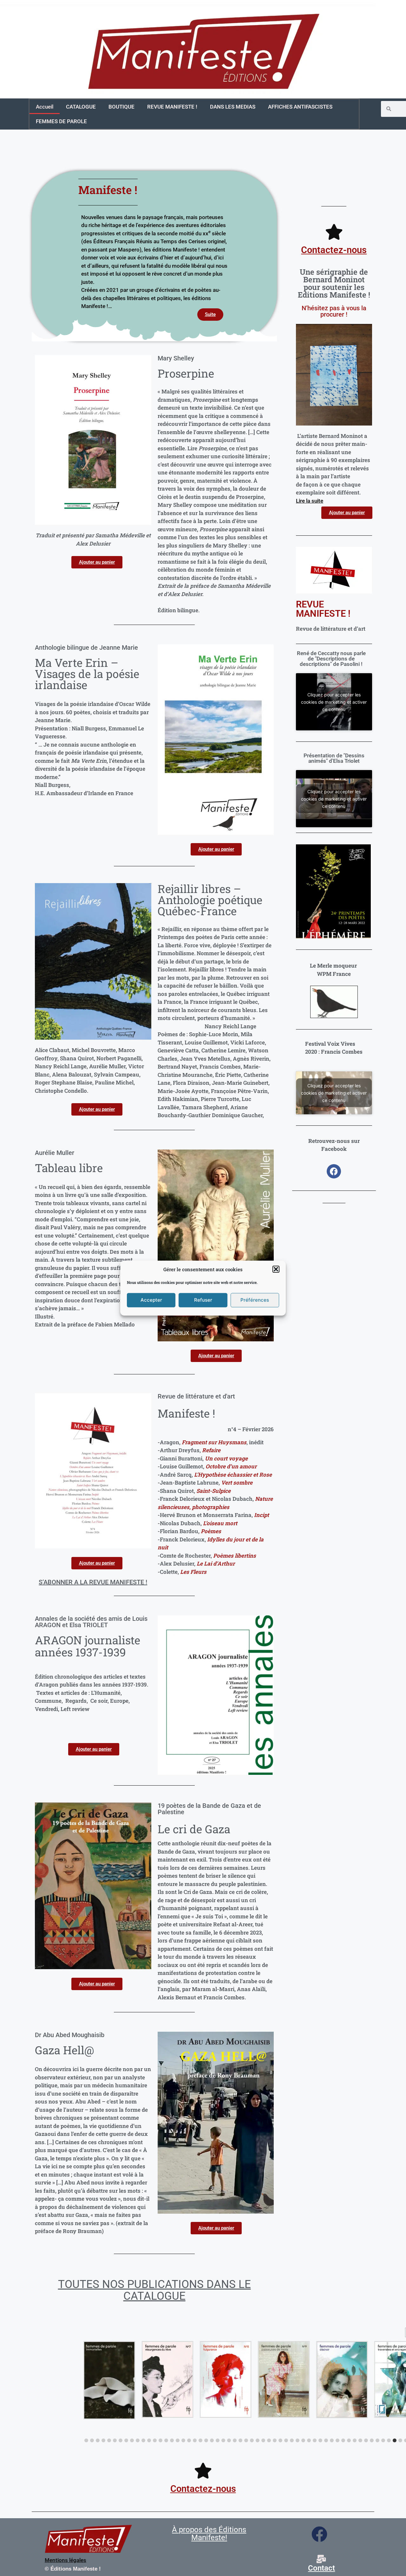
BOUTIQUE (121, 107)
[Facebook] (334, 1171)
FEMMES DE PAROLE (61, 121)
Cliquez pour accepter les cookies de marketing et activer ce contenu (334, 702)
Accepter (151, 1300)
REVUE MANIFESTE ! (172, 107)
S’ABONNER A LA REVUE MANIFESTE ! (93, 1582)
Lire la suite (310, 501)
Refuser (203, 1300)
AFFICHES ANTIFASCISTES (300, 107)
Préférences (255, 1300)
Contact (321, 2568)
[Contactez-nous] (334, 232)
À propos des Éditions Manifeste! (209, 2534)
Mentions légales (65, 2560)
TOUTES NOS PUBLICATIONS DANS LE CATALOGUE (154, 2290)
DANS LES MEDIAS (233, 107)
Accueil (45, 107)
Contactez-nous (334, 250)
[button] (276, 1269)
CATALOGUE (81, 107)
